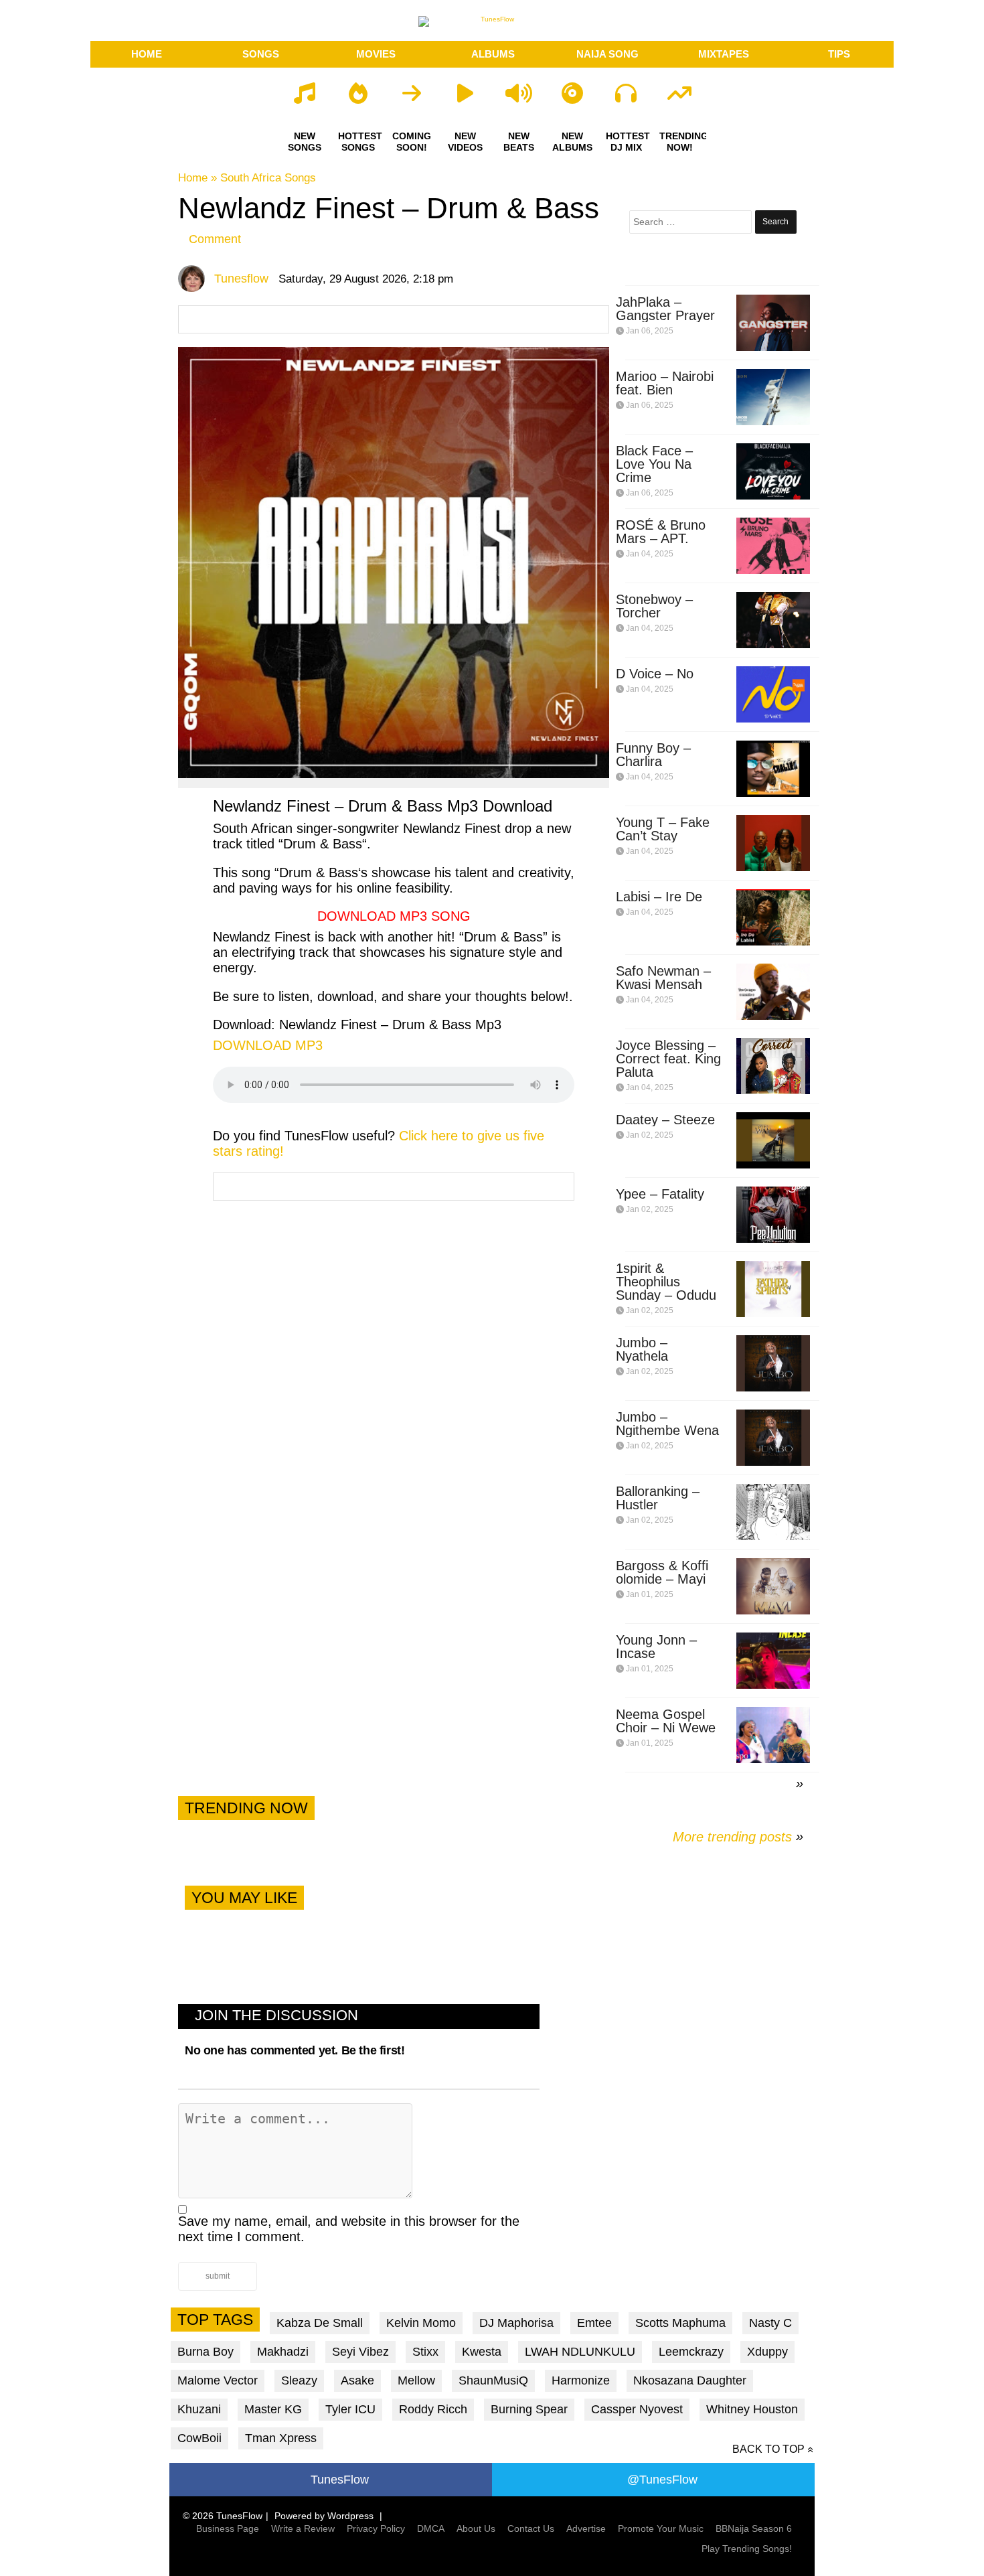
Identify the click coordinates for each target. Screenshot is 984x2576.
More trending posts (738, 1837)
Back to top (768, 2449)
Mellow (416, 2380)
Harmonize (581, 2380)
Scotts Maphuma (680, 2323)
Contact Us (531, 2528)
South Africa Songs (268, 178)
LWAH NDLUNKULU (580, 2352)
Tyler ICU (350, 2409)
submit (218, 2276)
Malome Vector (218, 2380)
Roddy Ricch (433, 2409)
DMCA (431, 2528)
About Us (476, 2528)
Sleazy (299, 2380)
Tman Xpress (281, 2438)
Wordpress (350, 2516)
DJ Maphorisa (516, 2323)
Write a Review (303, 2528)
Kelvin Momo (421, 2323)
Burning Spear (529, 2409)
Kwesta (482, 2352)
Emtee (594, 2323)
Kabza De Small (320, 2323)
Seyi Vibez (360, 2352)
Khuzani (199, 2409)
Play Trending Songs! (747, 2549)
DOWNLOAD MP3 (268, 1045)
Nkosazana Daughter (690, 2380)
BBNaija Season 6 (754, 2528)
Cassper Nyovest (637, 2409)
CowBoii (199, 2438)
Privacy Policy (376, 2528)
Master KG (273, 2409)
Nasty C (770, 2323)
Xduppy (767, 2352)
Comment (215, 239)
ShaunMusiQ (493, 2380)
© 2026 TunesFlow (223, 2516)
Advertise (586, 2528)
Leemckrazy (691, 2352)
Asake (357, 2380)
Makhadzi (283, 2352)
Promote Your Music (661, 2528)
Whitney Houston (752, 2409)
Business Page (228, 2528)
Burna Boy (206, 2352)
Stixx (425, 2352)
